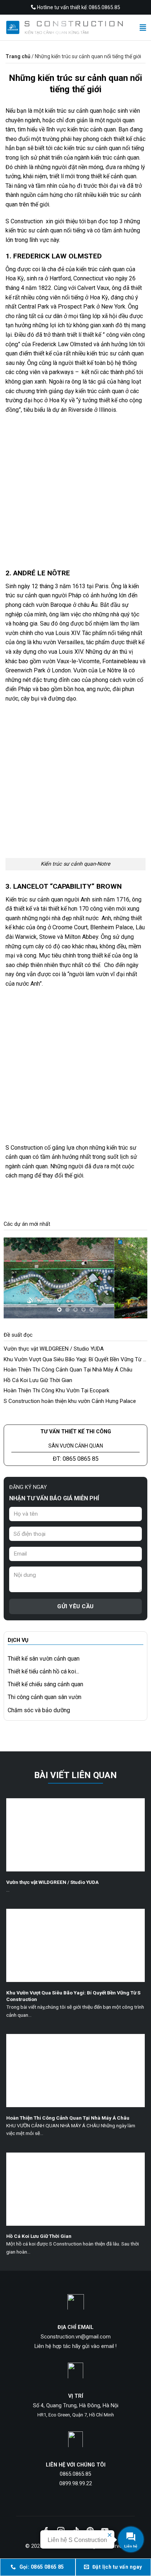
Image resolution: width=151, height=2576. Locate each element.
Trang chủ (18, 56)
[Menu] (144, 27)
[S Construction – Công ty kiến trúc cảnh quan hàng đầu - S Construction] (65, 27)
